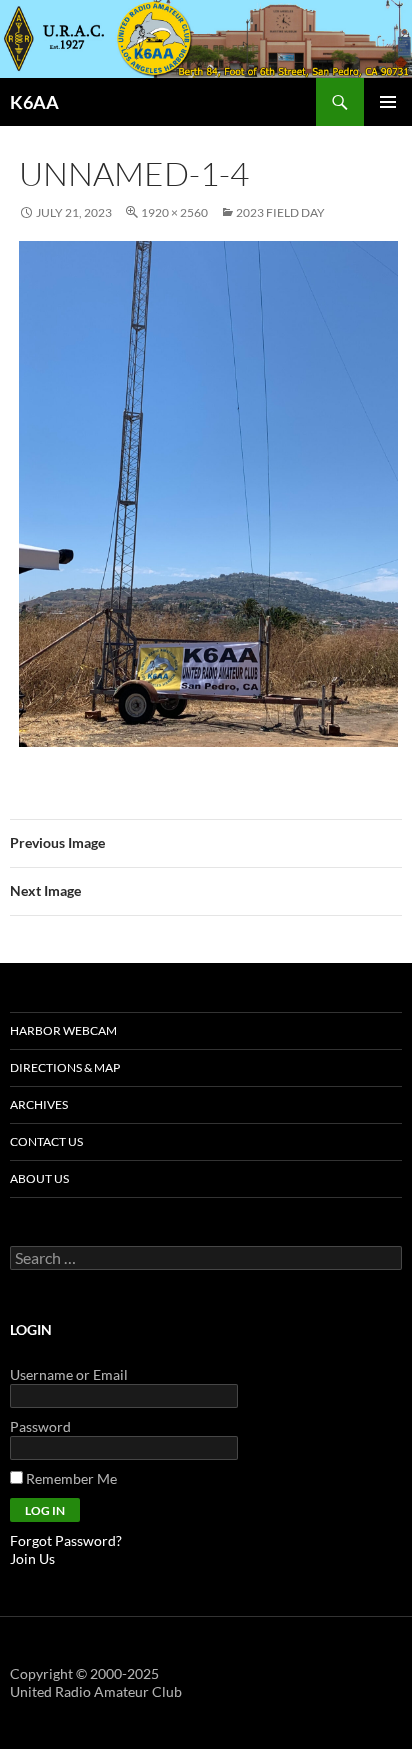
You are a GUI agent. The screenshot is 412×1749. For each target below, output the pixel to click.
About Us (39, 1178)
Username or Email (69, 1374)
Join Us (32, 1558)
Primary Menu (388, 102)
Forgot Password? (66, 1540)
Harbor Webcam (63, 1030)
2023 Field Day (280, 212)
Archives (39, 1104)
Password (40, 1426)
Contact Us (46, 1141)
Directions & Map (65, 1067)
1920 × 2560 (174, 212)
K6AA (34, 102)
